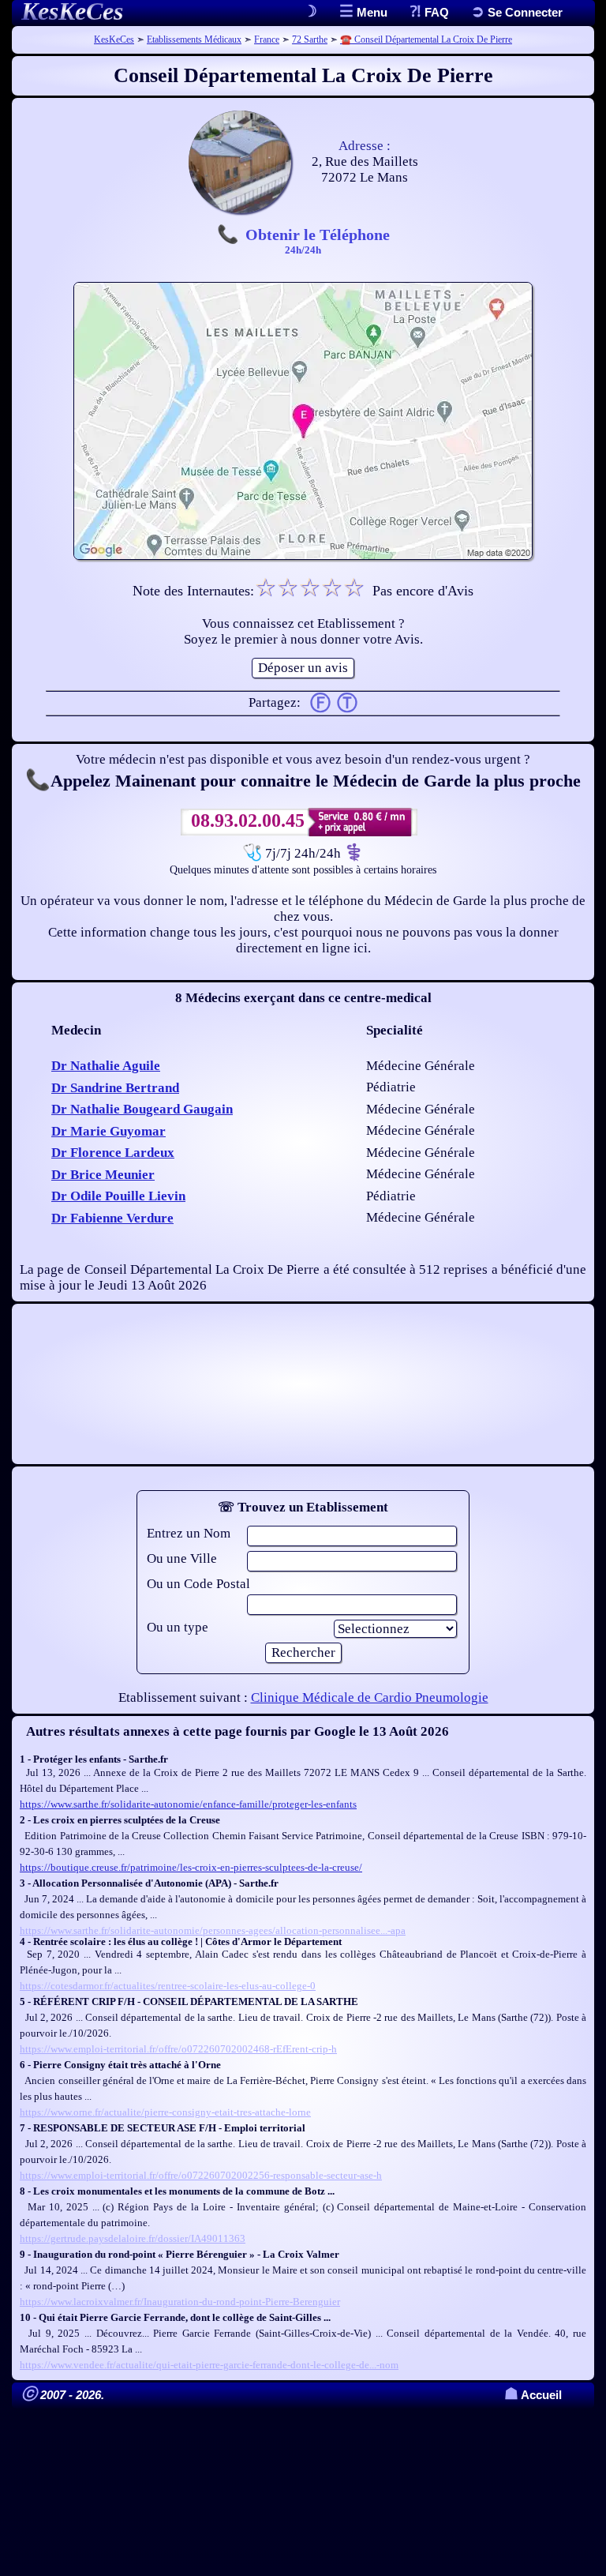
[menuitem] (517, 12)
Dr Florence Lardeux (113, 1153)
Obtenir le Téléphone (318, 240)
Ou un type (178, 1627)
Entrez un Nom (189, 1533)
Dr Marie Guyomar (108, 1131)
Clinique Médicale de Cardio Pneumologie (370, 1697)
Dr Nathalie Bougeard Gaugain (142, 1109)
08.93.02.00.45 (248, 820)
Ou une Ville (182, 1558)
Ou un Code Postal (198, 1584)
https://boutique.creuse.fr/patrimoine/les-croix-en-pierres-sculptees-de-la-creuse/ (191, 1867)
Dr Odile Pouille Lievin (118, 1196)
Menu (370, 12)
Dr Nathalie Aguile (106, 1066)
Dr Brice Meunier (103, 1175)
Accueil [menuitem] (533, 2395)
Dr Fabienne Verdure (112, 1218)
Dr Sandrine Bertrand (115, 1088)
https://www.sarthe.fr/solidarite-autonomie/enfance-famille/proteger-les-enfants (188, 1804)
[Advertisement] (303, 1384)
